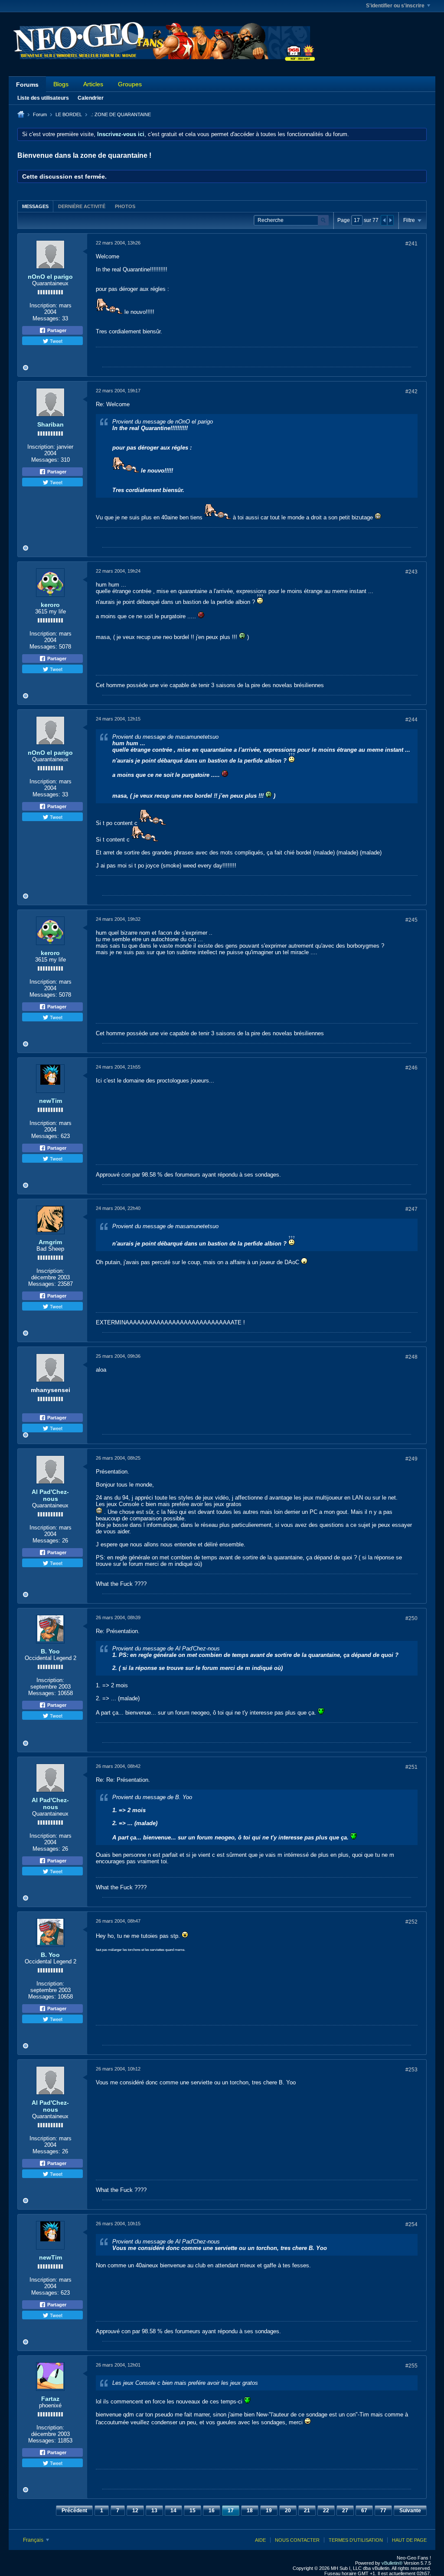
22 (326, 2511)
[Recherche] (323, 220)
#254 (411, 2224)
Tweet (55, 341)
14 (173, 2511)
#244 (411, 720)
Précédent (74, 2511)
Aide (260, 2540)
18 (250, 2511)
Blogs (61, 84)
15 (193, 2511)
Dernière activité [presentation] (82, 206)
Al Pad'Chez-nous (50, 1495)
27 (345, 2511)
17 (231, 2511)
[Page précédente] (384, 220)
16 (212, 2511)
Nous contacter (297, 2540)
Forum (40, 114)
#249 (411, 1459)
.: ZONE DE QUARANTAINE (121, 114)
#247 (411, 1209)
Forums (27, 85)
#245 (411, 920)
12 (135, 2511)
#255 (411, 2366)
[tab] (35, 206)
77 (383, 2511)
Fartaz (50, 2399)
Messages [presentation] (35, 206)
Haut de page (409, 2540)
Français (34, 2540)
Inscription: (43, 305)
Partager (56, 330)
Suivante (410, 2511)
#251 (411, 1767)
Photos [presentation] (125, 206)
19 (269, 2511)
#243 (411, 572)
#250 (411, 1618)
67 (364, 2511)
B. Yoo (50, 1651)
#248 (411, 1357)
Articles (93, 84)
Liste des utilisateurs (43, 98)
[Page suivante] (390, 220)
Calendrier (91, 98)
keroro (50, 605)
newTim (51, 1101)
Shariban (51, 424)
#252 (411, 1922)
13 (154, 2511)
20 (288, 2511)
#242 (411, 391)
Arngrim (50, 1242)
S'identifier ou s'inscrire (395, 6)
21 (307, 2511)
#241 (411, 244)
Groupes (130, 84)
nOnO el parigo (50, 277)
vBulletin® (392, 2563)
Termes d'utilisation (356, 2540)
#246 (411, 1068)
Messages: (46, 318)
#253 (411, 2070)
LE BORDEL (69, 114)
